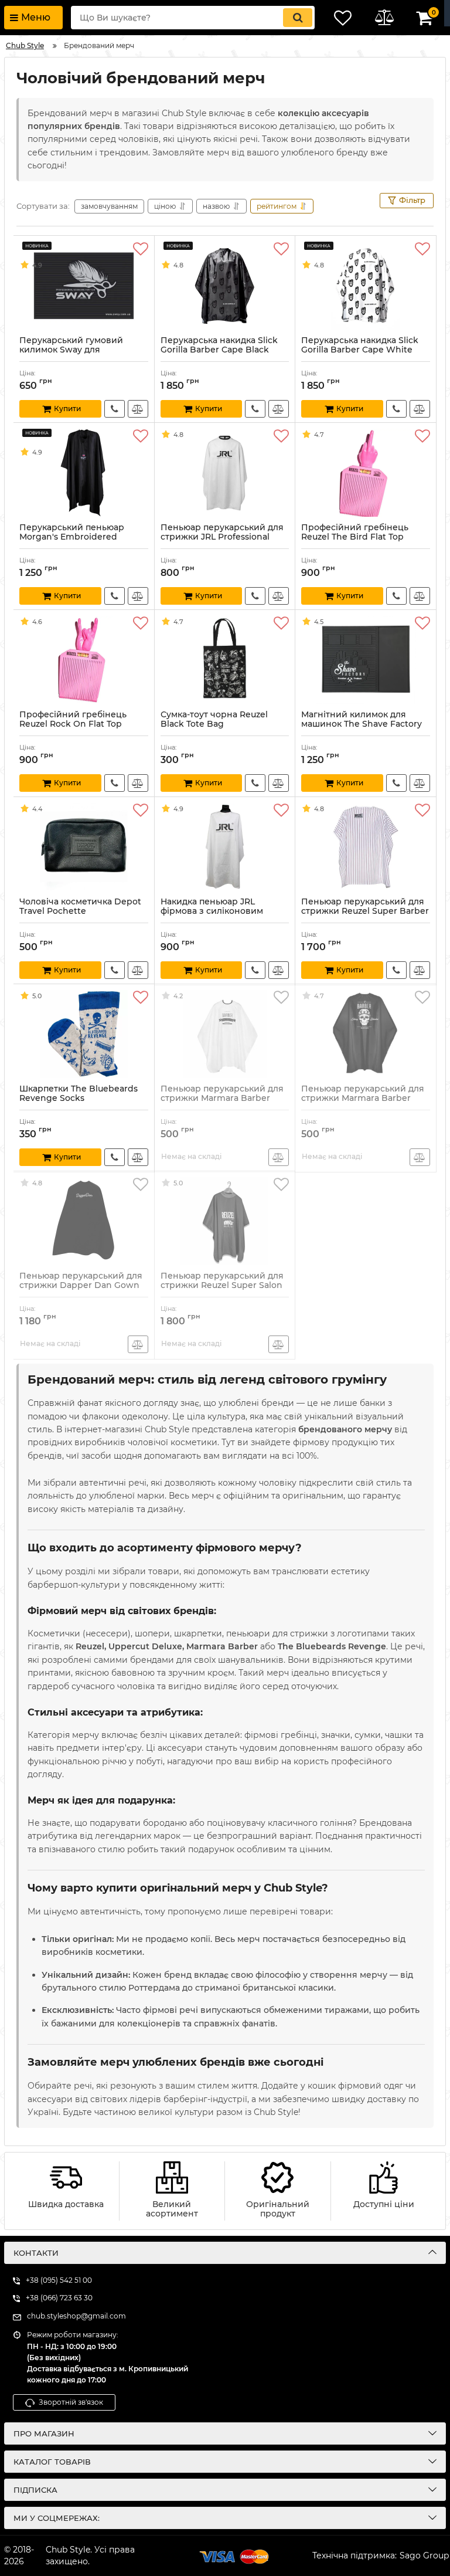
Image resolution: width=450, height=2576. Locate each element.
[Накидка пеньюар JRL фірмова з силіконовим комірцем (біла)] (225, 847)
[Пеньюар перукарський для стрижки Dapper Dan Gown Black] (84, 1221)
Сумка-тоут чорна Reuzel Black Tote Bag (214, 725)
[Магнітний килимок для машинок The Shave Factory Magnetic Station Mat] (366, 660)
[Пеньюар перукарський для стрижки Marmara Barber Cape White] (225, 1034)
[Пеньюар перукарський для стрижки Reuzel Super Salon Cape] (225, 1221)
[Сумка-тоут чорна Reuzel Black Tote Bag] (225, 660)
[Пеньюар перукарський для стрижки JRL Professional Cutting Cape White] (225, 473)
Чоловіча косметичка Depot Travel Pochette (80, 912)
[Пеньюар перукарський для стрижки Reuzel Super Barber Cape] (366, 847)
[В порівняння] (138, 409)
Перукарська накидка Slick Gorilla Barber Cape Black (219, 351)
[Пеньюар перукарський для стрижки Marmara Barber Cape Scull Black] (366, 1034)
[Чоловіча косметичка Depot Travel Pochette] (84, 847)
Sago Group (424, 2555)
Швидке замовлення (115, 409)
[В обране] (141, 249)
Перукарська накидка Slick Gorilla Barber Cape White (360, 351)
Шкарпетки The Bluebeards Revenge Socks (79, 1099)
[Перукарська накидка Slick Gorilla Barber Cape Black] (225, 286)
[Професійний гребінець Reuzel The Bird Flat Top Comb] (366, 473)
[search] (298, 18)
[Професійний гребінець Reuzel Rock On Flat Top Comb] (84, 660)
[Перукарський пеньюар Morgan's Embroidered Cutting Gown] (84, 473)
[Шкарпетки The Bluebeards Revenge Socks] (84, 1034)
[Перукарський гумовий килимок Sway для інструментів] (84, 286)
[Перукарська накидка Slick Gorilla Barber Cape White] (366, 286)
